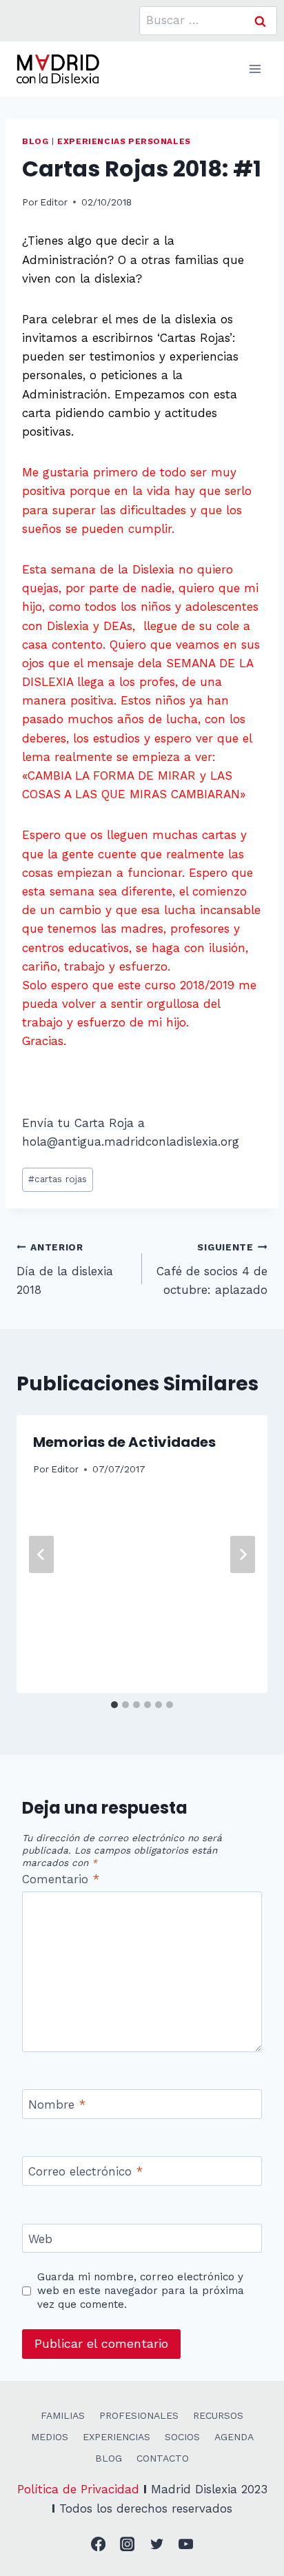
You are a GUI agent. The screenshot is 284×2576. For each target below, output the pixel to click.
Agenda (234, 2437)
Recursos (218, 2415)
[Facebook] (98, 2545)
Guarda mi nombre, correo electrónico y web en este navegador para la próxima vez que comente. (141, 2291)
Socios (182, 2437)
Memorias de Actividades (124, 1442)
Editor (54, 202)
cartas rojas (58, 1179)
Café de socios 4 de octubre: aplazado (212, 1269)
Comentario (61, 1879)
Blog (35, 141)
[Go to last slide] (41, 1554)
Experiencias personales (124, 141)
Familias (63, 2415)
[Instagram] (128, 2545)
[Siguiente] (243, 1554)
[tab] (114, 1705)
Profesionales (139, 2415)
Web (40, 2239)
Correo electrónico (85, 2171)
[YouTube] (186, 2545)
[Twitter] (157, 2545)
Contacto (163, 2458)
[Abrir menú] (255, 69)
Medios (50, 2437)
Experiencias (116, 2437)
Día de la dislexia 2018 (65, 1269)
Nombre (57, 2105)
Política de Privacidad (78, 2489)
